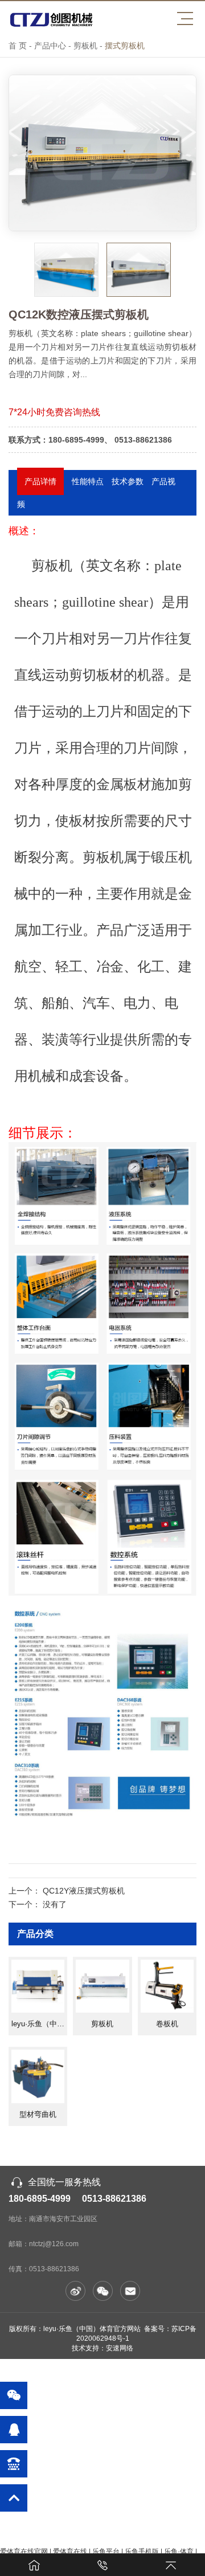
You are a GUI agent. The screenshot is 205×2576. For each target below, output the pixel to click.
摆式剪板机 (125, 46)
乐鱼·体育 (179, 2552)
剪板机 (85, 46)
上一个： (67, 1891)
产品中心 (50, 46)
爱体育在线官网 (24, 2552)
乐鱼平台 (106, 2552)
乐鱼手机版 (142, 2552)
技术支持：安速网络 (102, 2348)
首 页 (18, 46)
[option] (102, 153)
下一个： (38, 1904)
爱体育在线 (70, 2552)
